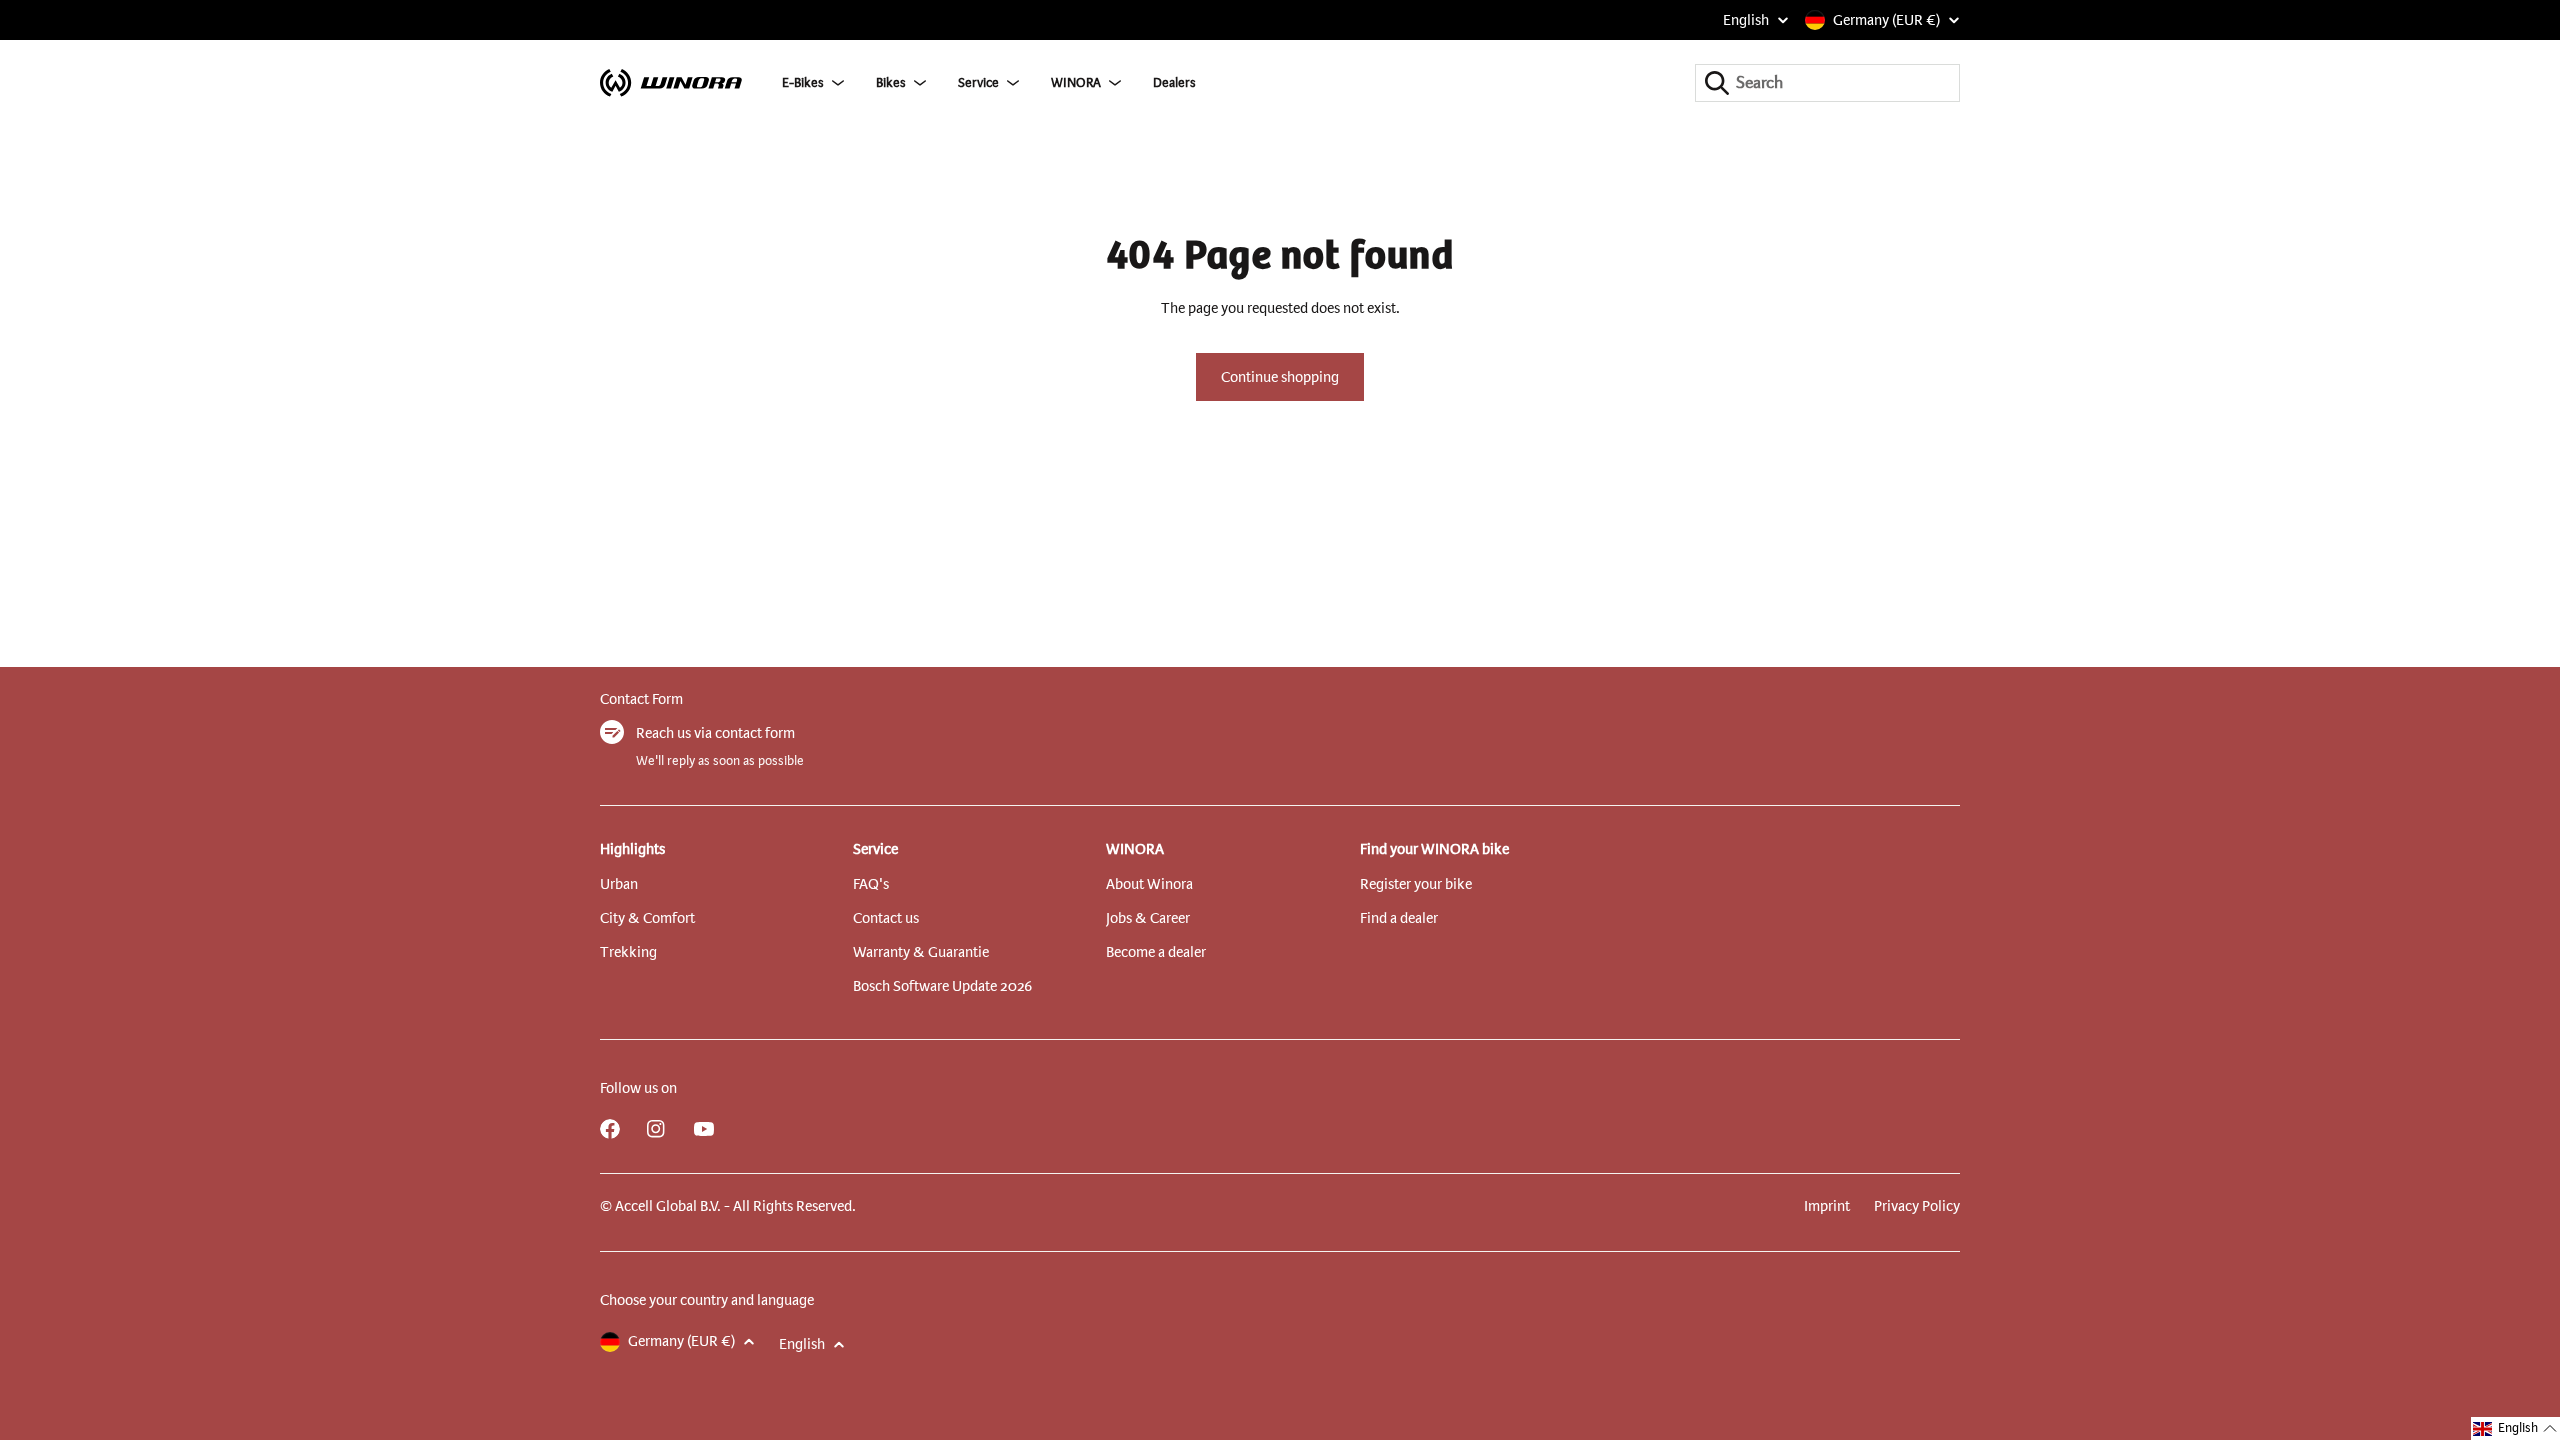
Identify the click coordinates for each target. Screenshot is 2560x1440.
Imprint (1827, 1206)
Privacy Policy (1917, 1206)
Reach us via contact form (715, 733)
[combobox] (1827, 83)
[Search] (1717, 83)
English (1746, 20)
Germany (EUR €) (1886, 20)
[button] (2515, 1428)
